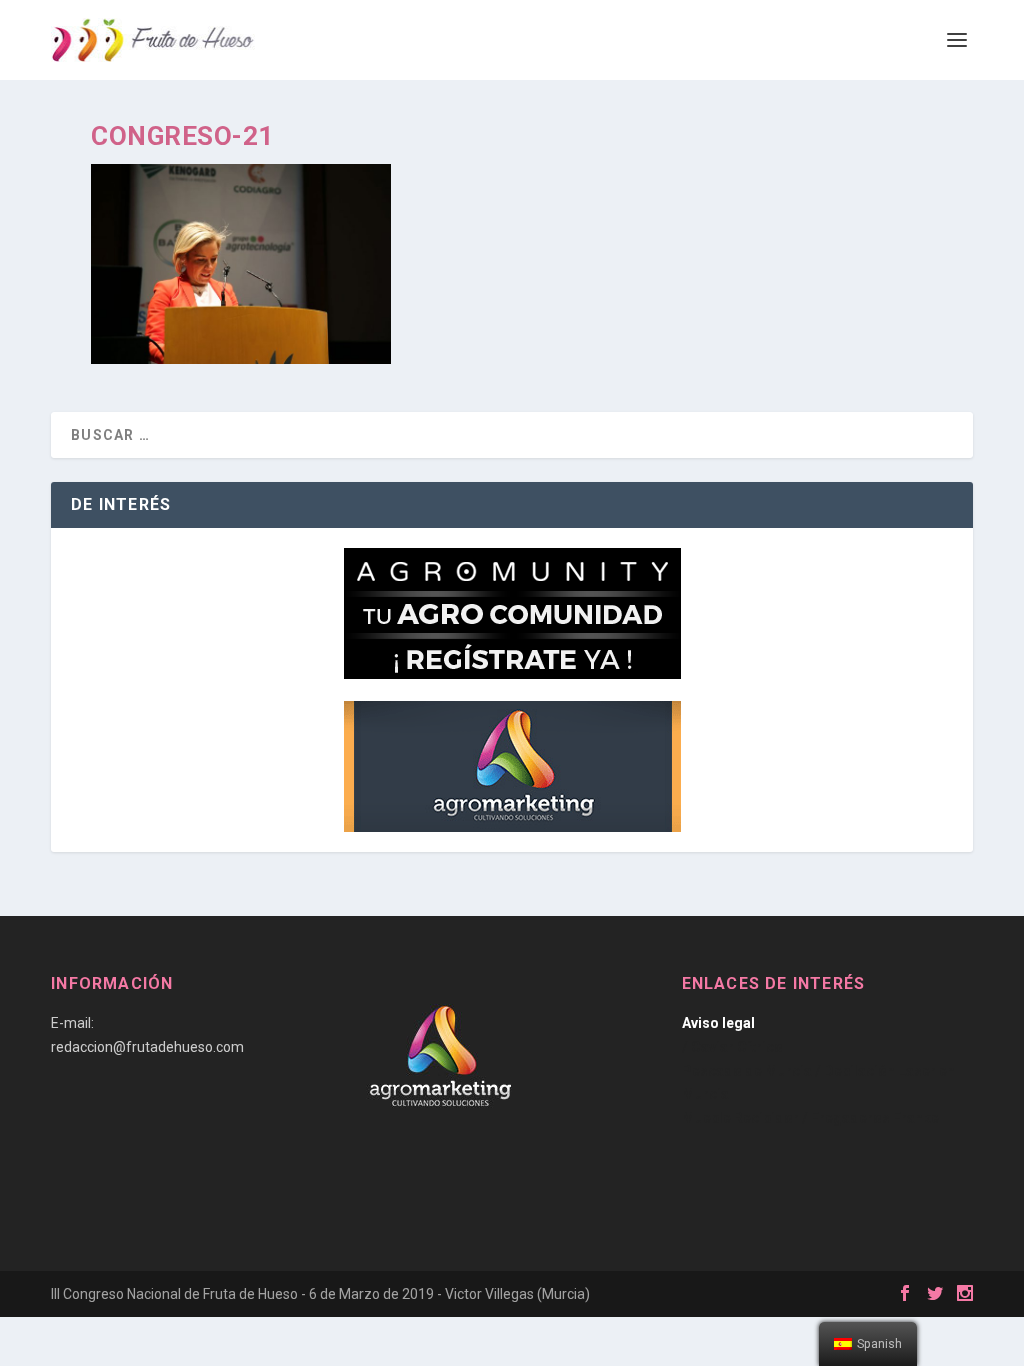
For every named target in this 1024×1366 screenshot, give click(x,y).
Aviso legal (718, 1023)
